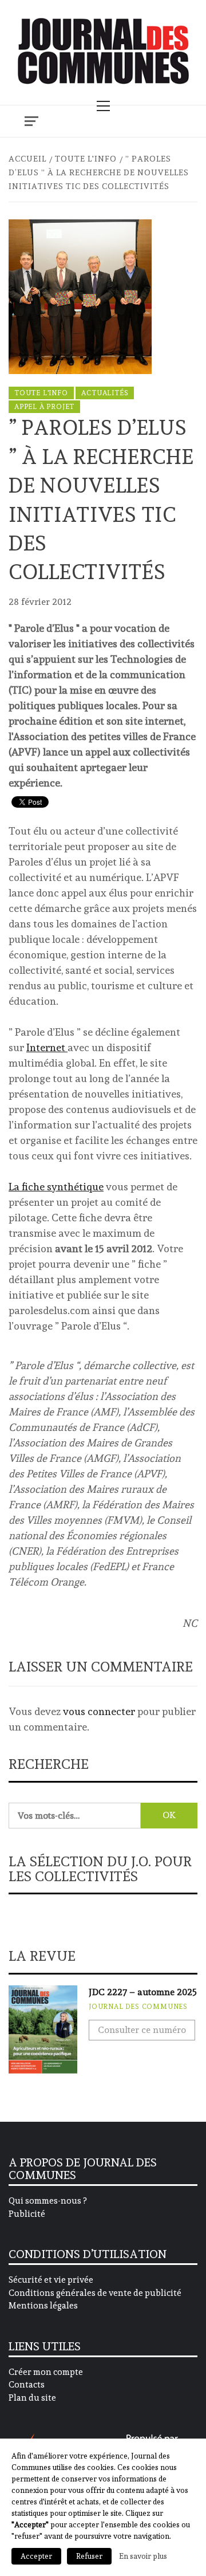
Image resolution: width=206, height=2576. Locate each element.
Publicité (27, 2214)
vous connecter (99, 1711)
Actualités (105, 393)
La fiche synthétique (56, 1187)
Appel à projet (44, 407)
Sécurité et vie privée (51, 2280)
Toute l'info (41, 393)
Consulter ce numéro (142, 2030)
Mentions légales (43, 2306)
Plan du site (32, 2398)
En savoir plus (143, 2556)
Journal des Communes (138, 2007)
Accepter (36, 2556)
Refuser (89, 2556)
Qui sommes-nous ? (47, 2201)
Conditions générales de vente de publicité (95, 2293)
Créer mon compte (46, 2372)
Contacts (27, 2385)
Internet (47, 1047)
